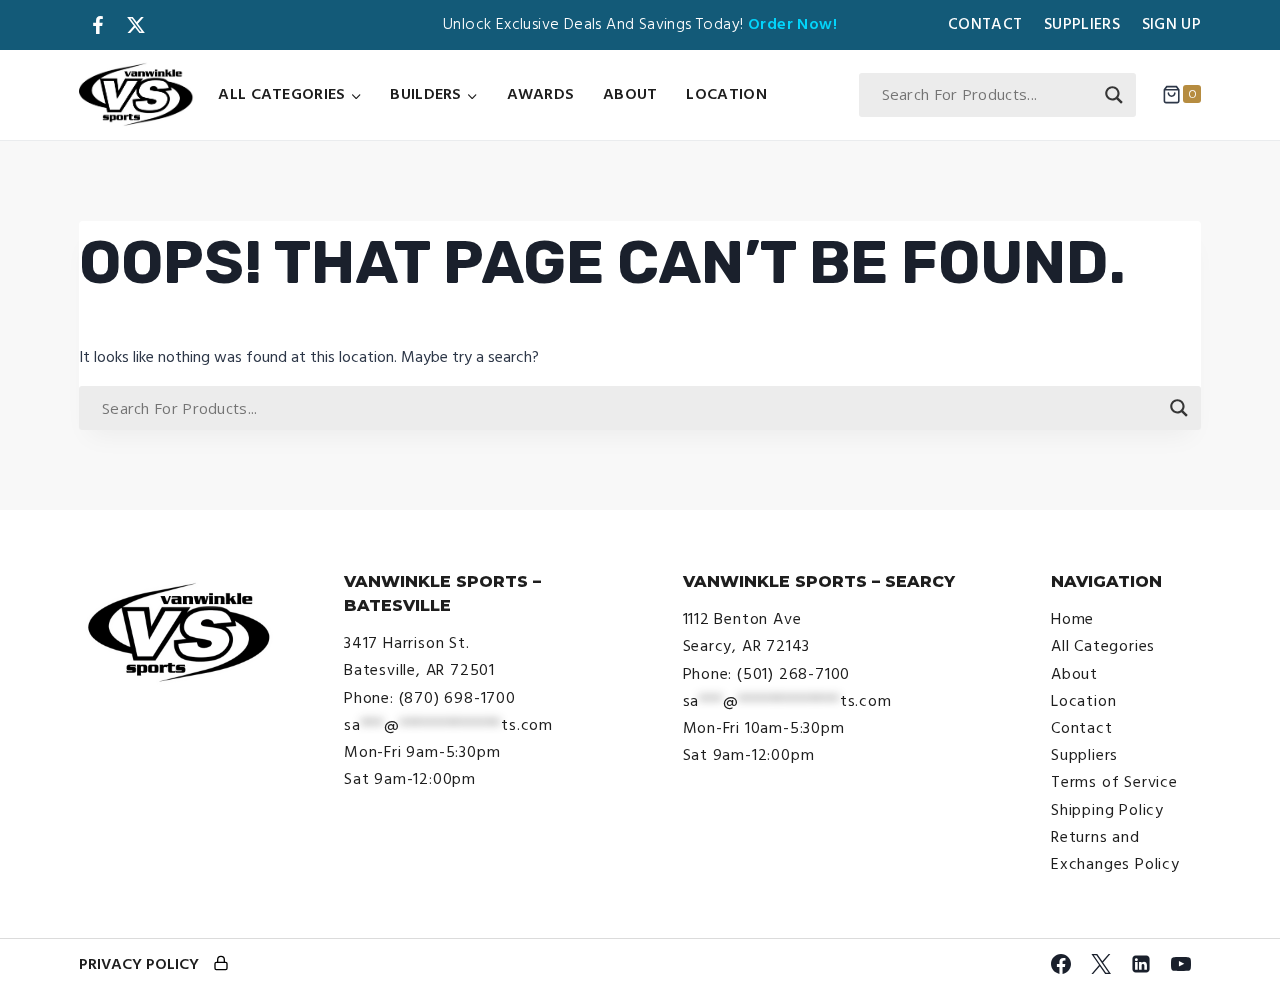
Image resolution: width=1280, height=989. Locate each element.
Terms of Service (1114, 782)
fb (98, 25)
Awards (541, 94)
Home (1072, 619)
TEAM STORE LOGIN (221, 965)
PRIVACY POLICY (139, 964)
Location (726, 94)
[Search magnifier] (1114, 95)
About (630, 94)
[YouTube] (1181, 964)
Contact (985, 24)
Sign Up (1171, 24)
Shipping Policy (1107, 810)
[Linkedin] (1141, 964)
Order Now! (792, 24)
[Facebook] (1061, 964)
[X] (1101, 964)
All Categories (1103, 646)
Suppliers (1082, 24)
